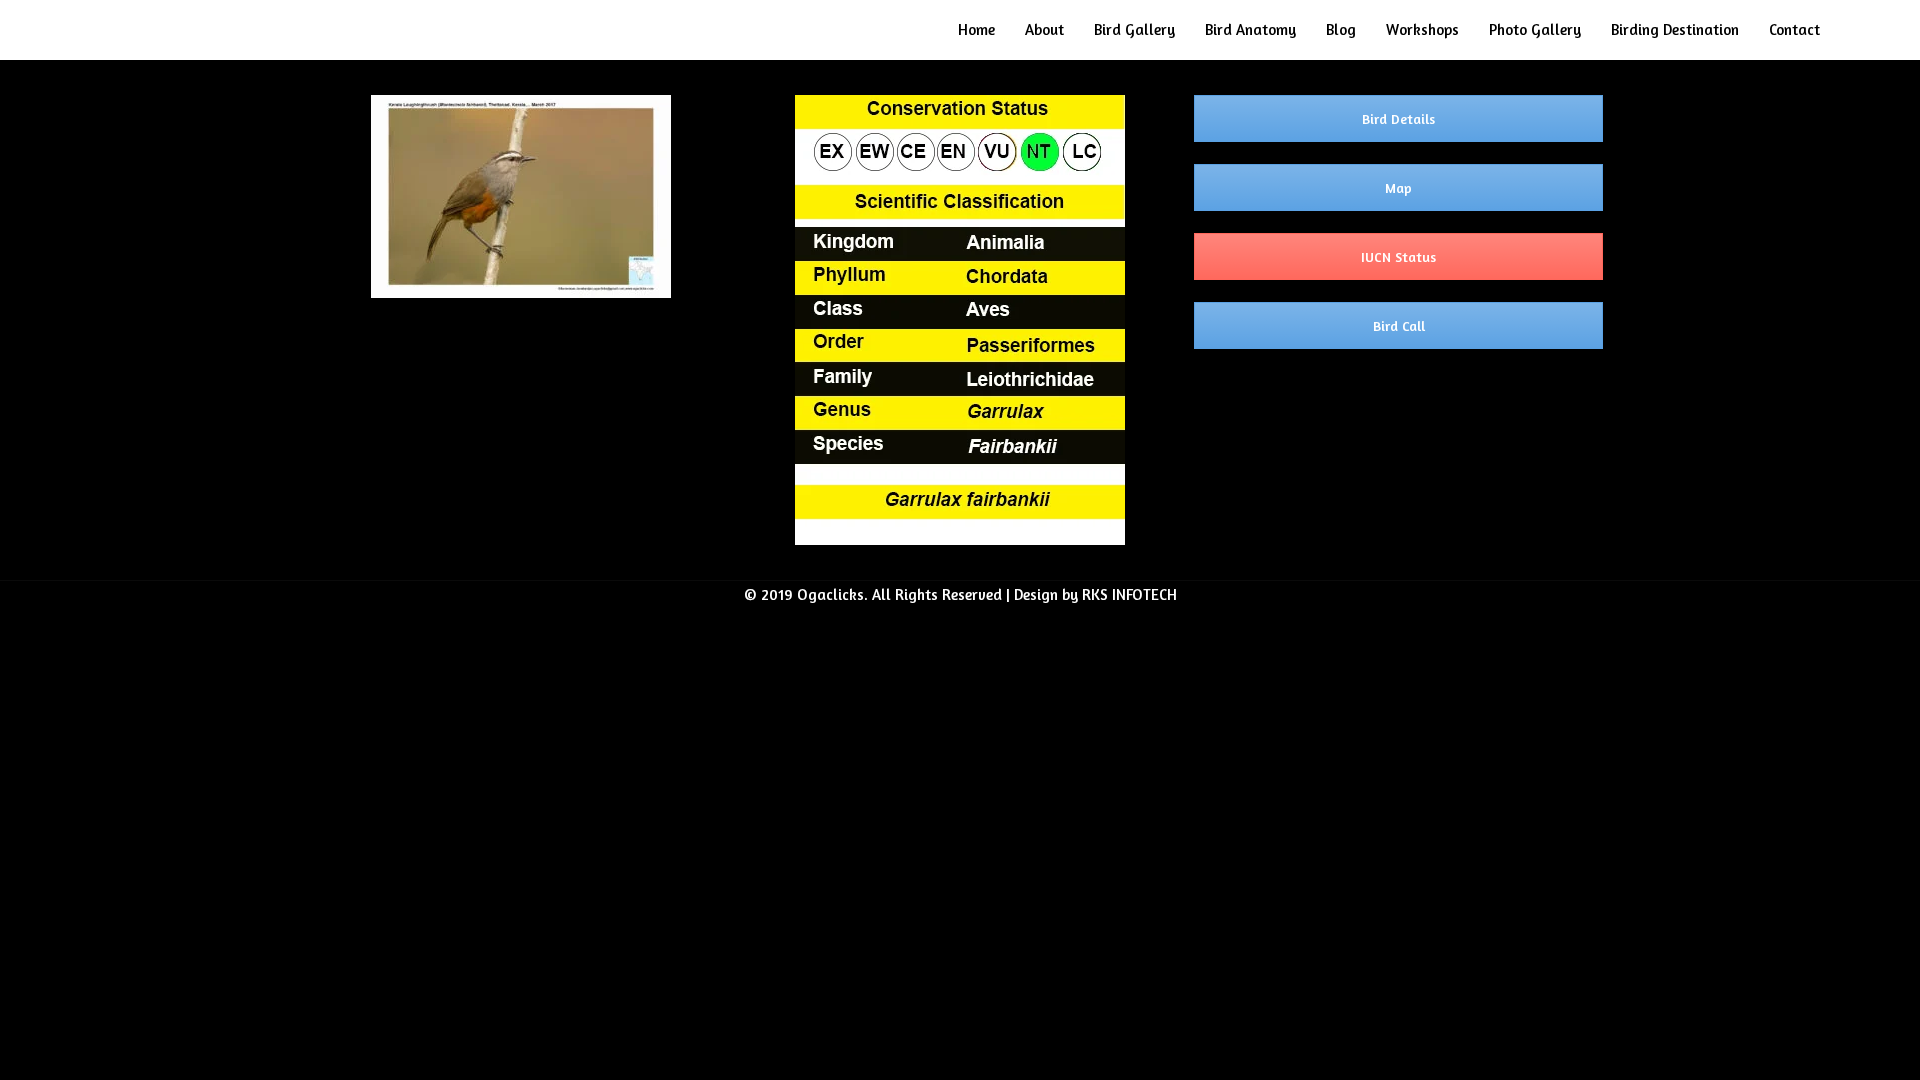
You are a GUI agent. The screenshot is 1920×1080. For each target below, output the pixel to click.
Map (1398, 187)
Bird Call (1399, 325)
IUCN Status (1398, 256)
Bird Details (1398, 118)
